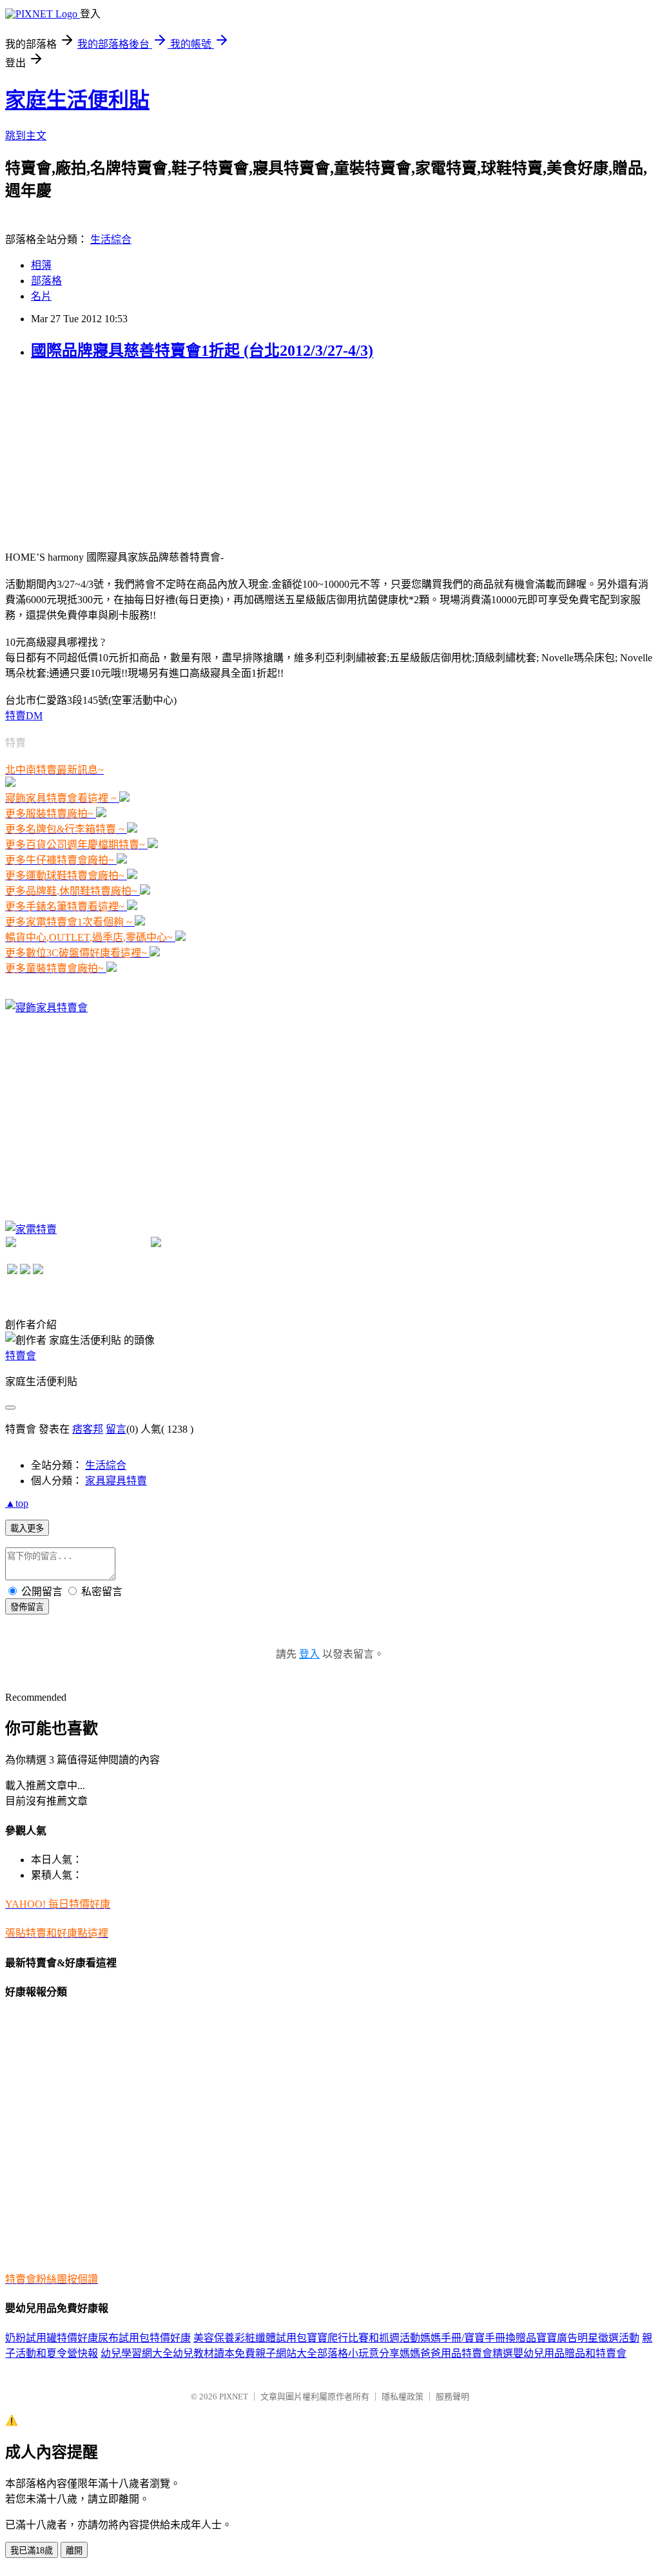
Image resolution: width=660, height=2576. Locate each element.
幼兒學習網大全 (137, 2353)
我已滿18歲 (32, 2551)
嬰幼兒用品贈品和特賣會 (570, 2353)
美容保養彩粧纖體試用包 (250, 2338)
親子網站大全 (286, 2353)
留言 (116, 1429)
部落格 (46, 281)
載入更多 (27, 1528)
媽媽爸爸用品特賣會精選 (456, 2353)
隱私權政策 (403, 2397)
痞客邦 (88, 1429)
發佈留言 (27, 1607)
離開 (74, 2551)
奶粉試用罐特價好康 (52, 2338)
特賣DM (24, 716)
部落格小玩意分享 (358, 2353)
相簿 (41, 265)
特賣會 (21, 1356)
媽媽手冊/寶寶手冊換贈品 (478, 2338)
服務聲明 (452, 2397)
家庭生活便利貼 (77, 100)
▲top (17, 1503)
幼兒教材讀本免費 (214, 2353)
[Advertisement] (102, 454)
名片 (41, 296)
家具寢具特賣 (116, 1481)
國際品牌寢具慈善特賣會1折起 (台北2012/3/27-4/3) (202, 351)
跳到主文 (26, 136)
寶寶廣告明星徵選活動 (588, 2338)
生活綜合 (111, 239)
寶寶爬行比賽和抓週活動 (364, 2338)
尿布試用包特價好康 (144, 2338)
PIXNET (234, 2397)
